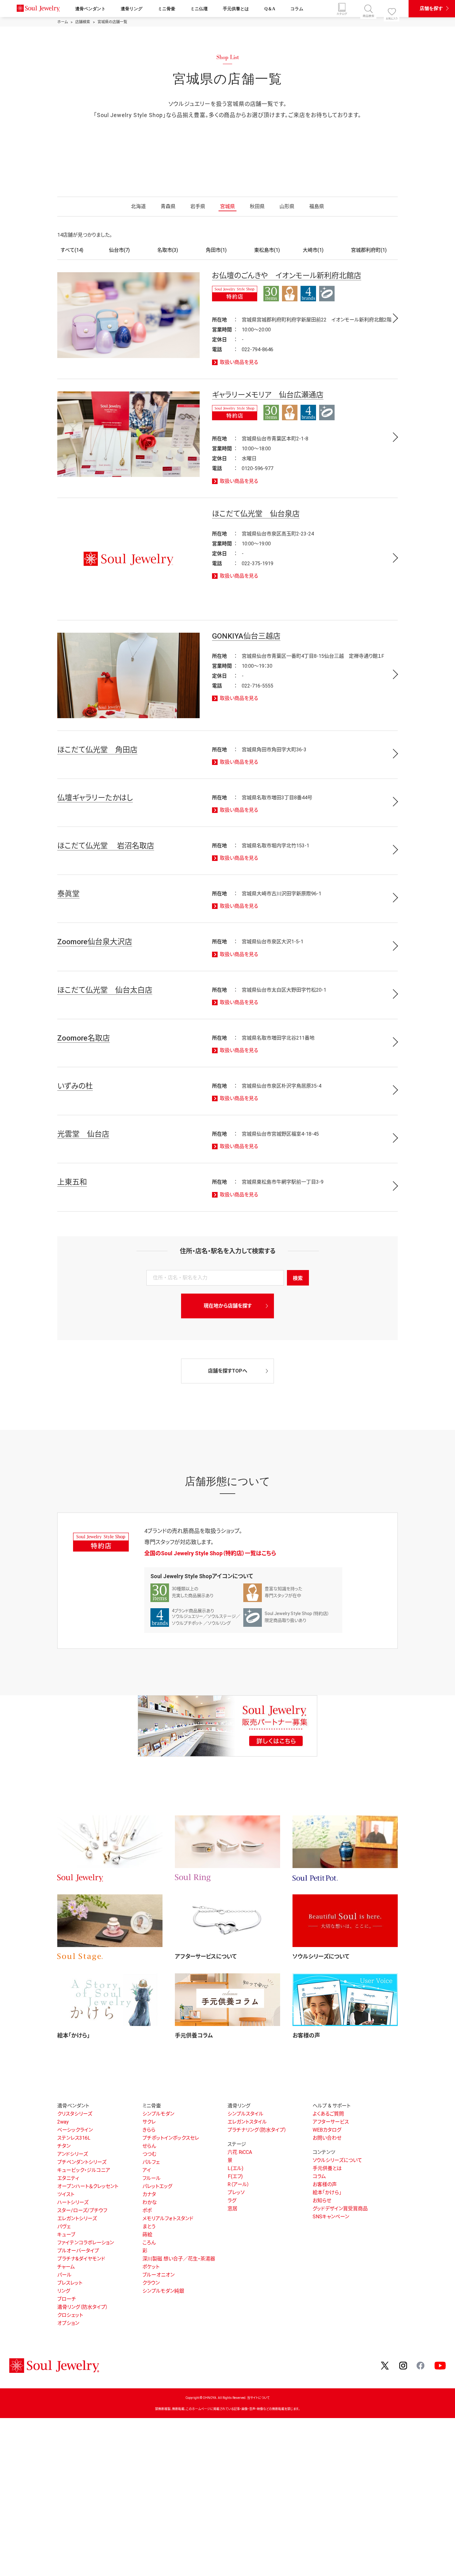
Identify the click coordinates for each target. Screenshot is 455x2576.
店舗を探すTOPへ (228, 1371)
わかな (150, 2202)
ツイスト (66, 2194)
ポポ (147, 2210)
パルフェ (151, 2162)
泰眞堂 (68, 894)
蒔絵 (147, 2235)
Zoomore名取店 (84, 1038)
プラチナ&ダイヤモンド (81, 2259)
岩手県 (198, 206)
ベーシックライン (75, 2130)
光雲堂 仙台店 (83, 1134)
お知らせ (322, 2201)
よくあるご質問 (328, 2114)
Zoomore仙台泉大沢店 (95, 942)
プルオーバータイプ (78, 2251)
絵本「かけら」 (74, 2035)
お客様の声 (306, 2035)
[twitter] (385, 2365)
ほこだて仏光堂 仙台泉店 (256, 514)
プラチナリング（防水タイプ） (257, 2130)
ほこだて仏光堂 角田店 (97, 750)
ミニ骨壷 (167, 9)
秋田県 (257, 206)
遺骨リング (132, 9)
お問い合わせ (327, 2138)
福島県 (317, 206)
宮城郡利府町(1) (369, 250)
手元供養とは (236, 9)
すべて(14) (72, 250)
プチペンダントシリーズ (82, 2162)
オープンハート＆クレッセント (88, 2186)
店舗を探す (431, 8)
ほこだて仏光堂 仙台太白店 (105, 990)
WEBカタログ (327, 2130)
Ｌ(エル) (235, 2168)
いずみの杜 (75, 1086)
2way (63, 2122)
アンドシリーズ (73, 2154)
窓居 (232, 2209)
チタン (64, 2146)
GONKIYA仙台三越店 (246, 636)
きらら (149, 2130)
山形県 (287, 206)
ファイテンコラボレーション (86, 2243)
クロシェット (70, 2315)
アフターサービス (331, 2122)
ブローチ (67, 2299)
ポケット (151, 2267)
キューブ (66, 2235)
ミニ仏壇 (199, 9)
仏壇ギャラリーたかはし (95, 798)
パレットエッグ (157, 2186)
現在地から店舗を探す (228, 1306)
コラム (297, 9)
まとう (149, 2227)
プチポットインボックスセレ (171, 2138)
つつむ (149, 2154)
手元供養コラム (194, 2035)
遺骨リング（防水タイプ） (83, 2307)
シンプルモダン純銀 (163, 2291)
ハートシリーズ (73, 2202)
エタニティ (68, 2178)
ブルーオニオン (158, 2275)
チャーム (66, 2267)
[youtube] (440, 2365)
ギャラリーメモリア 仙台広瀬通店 (268, 395)
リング (64, 2291)
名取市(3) (168, 250)
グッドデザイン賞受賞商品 (340, 2209)
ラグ (232, 2201)
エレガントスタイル (247, 2122)
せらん (149, 2146)
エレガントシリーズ (77, 2218)
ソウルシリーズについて (321, 1956)
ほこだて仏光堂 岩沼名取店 (106, 846)
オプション (68, 2323)
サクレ (149, 2122)
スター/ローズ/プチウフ (82, 2210)
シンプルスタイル (245, 2114)
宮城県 (227, 206)
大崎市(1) (313, 250)
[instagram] (403, 2365)
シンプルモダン (158, 2114)
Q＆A (270, 9)
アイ (147, 2170)
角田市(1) (216, 250)
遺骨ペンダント (90, 9)
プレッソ (236, 2192)
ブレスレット (70, 2283)
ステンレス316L (74, 2138)
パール (64, 2275)
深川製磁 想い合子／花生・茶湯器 (179, 2259)
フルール (152, 2178)
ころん (149, 2243)
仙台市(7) (119, 250)
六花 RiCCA (240, 2152)
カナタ (149, 2194)
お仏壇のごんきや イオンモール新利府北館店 (287, 276)
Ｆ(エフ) (235, 2176)
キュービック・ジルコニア (84, 2170)
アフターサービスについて (206, 1956)
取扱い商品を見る (239, 362)
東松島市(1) (267, 250)
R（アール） (238, 2184)
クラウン (151, 2283)
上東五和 (72, 1182)
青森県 (168, 206)
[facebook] (421, 2365)
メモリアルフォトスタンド (168, 2218)
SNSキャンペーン (331, 2217)
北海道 (138, 206)
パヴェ (64, 2227)
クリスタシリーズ (75, 2114)
